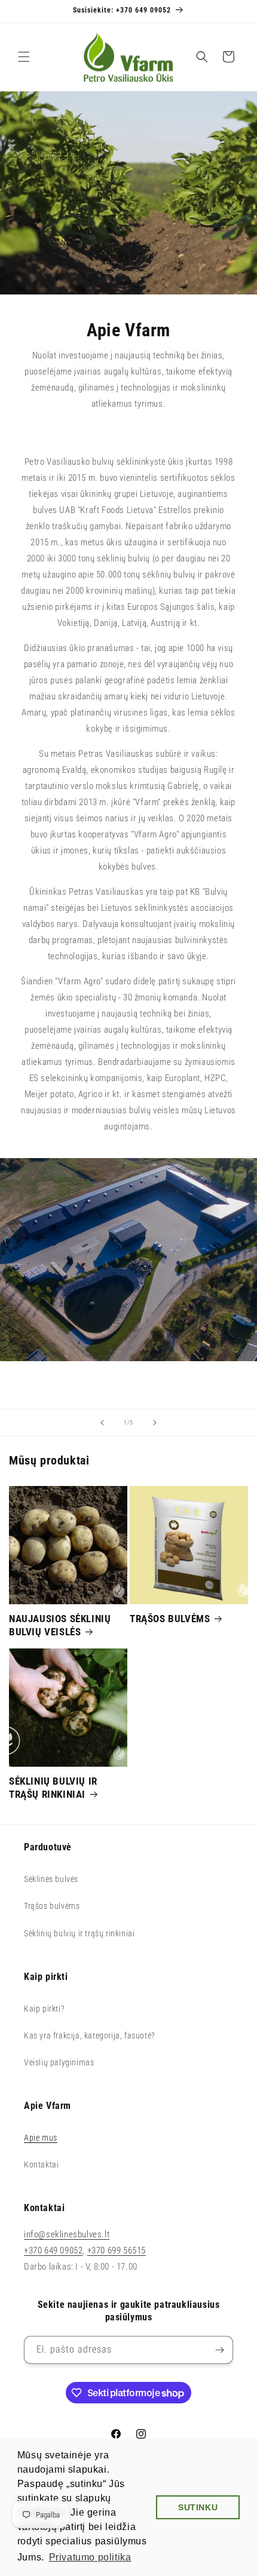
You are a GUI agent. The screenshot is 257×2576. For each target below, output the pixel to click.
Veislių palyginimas (59, 2062)
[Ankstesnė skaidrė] (102, 1423)
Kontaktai (41, 2164)
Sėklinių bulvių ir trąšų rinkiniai (79, 1933)
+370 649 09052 (53, 2250)
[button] (24, 57)
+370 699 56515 (117, 2250)
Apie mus (41, 2138)
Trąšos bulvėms (52, 1906)
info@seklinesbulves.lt (67, 2234)
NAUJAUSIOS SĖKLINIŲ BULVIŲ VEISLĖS (60, 1625)
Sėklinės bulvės (51, 1879)
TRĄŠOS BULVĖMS (170, 1619)
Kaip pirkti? (44, 2009)
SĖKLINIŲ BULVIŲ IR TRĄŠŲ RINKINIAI (53, 1788)
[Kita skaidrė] (155, 1423)
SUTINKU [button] (198, 2507)
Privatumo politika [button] (90, 2557)
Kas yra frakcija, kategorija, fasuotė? (90, 2035)
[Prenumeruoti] (219, 2350)
